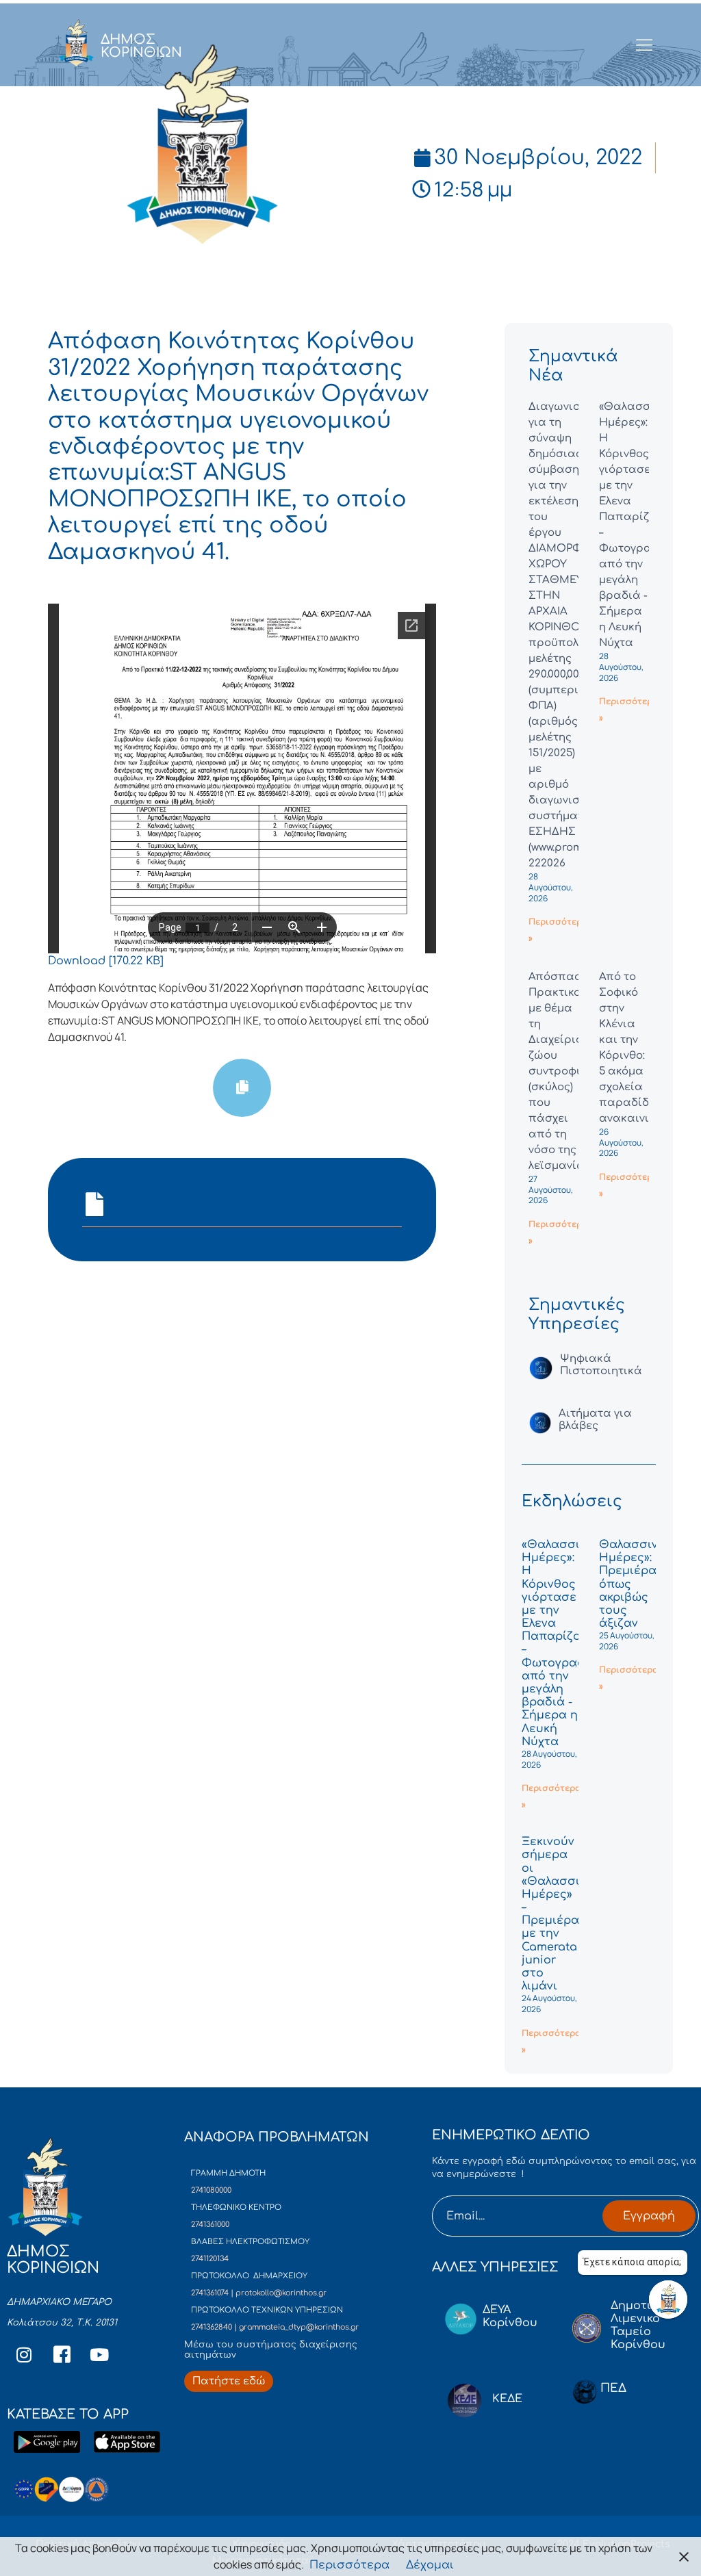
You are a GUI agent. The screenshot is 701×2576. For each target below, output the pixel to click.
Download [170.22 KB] (106, 961)
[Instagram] (24, 2355)
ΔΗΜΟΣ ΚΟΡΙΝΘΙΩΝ (141, 46)
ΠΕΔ (613, 2388)
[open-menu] (645, 46)
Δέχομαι (430, 2565)
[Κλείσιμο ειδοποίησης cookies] (684, 2556)
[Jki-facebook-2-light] (62, 2355)
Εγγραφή (649, 2216)
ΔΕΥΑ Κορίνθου (510, 2316)
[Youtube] (99, 2355)
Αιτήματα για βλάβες (595, 1420)
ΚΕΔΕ (507, 2399)
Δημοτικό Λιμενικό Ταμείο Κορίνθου (638, 2326)
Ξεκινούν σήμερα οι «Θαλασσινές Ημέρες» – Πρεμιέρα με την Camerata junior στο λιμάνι (561, 1914)
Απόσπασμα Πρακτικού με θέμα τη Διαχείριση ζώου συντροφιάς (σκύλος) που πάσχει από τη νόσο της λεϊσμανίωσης (568, 1071)
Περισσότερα (349, 2565)
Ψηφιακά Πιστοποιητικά (601, 1365)
